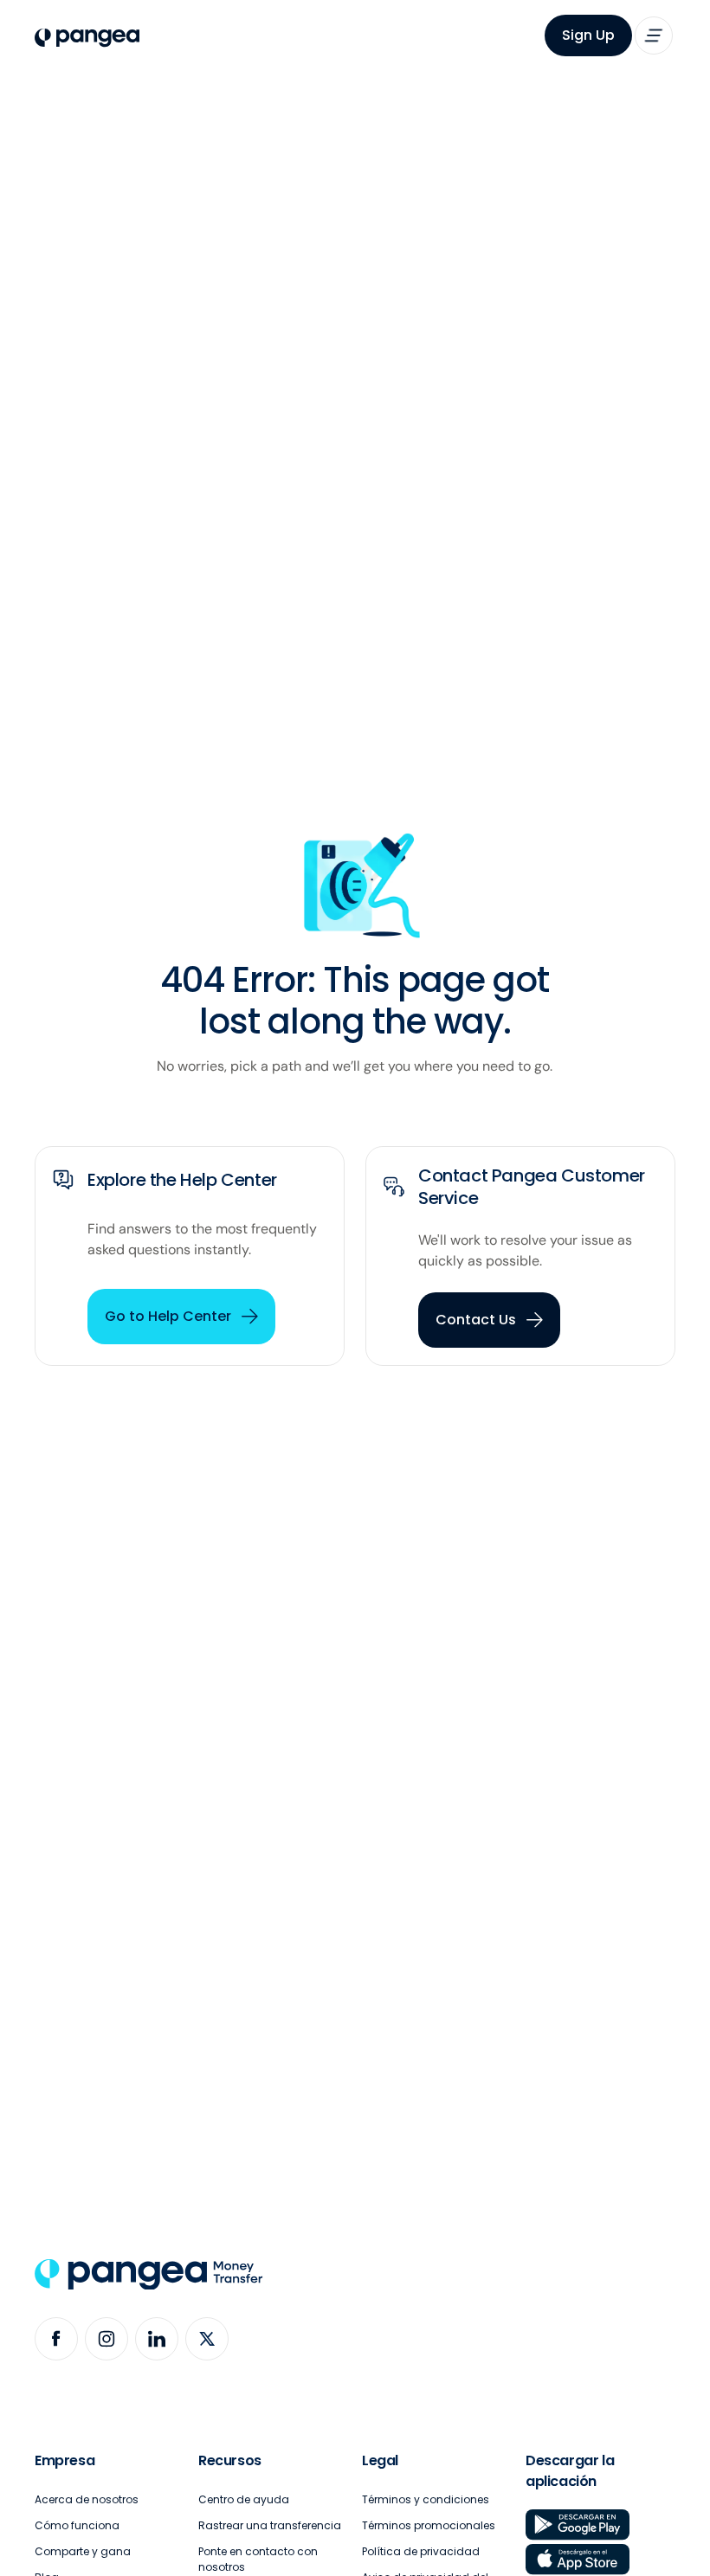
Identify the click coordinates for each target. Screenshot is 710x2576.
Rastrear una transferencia (270, 2525)
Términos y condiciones (426, 2499)
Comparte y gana (83, 2551)
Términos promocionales (429, 2525)
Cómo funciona (77, 2525)
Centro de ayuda (244, 2499)
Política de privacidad (421, 2551)
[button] (654, 35)
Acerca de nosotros (87, 2499)
